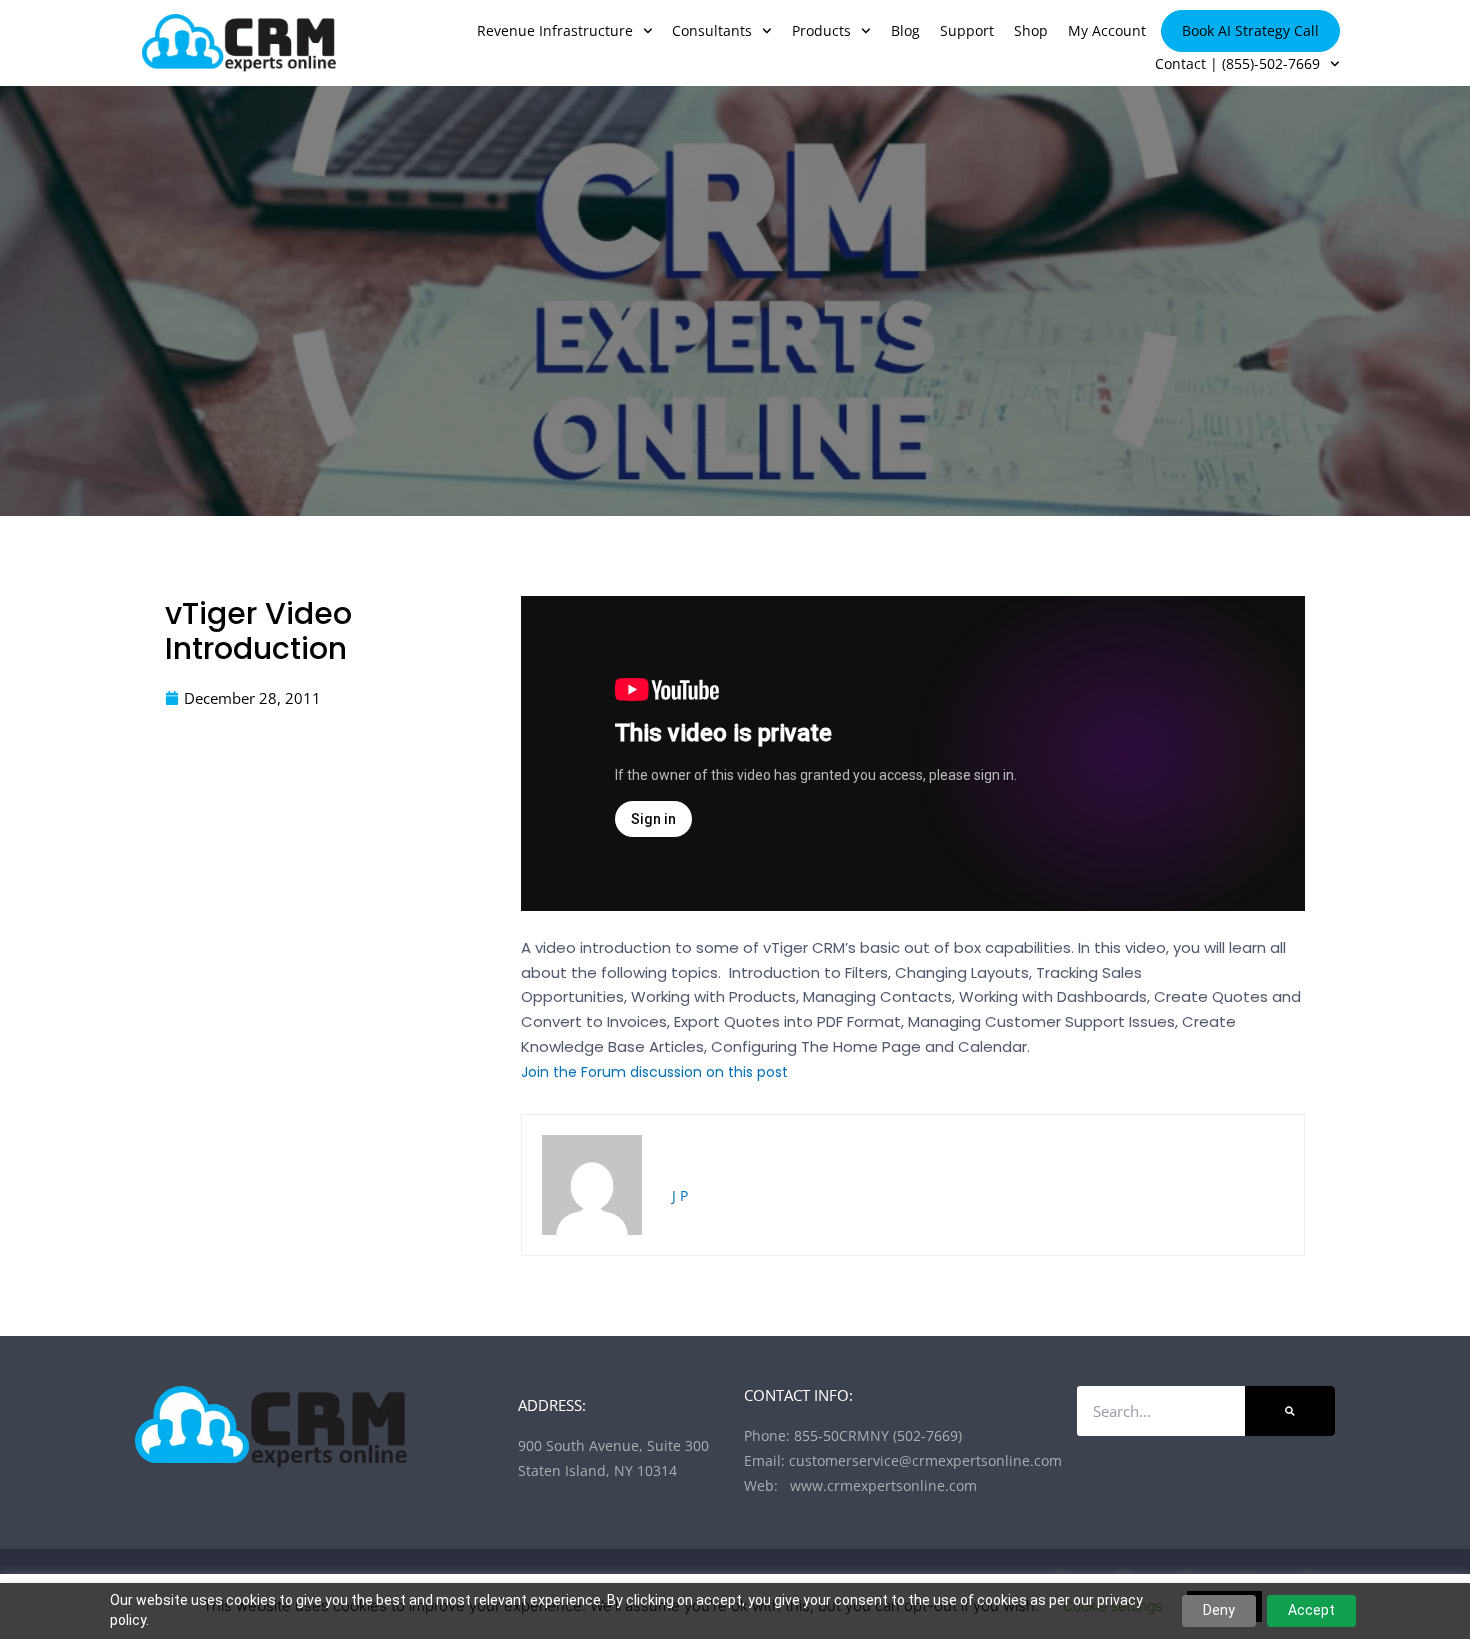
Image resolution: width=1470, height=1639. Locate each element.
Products (821, 30)
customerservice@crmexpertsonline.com (925, 1460)
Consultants (712, 30)
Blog (905, 30)
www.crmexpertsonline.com (879, 1485)
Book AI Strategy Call (1250, 30)
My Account (1107, 30)
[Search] (1290, 1411)
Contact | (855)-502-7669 (1237, 63)
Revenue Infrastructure (555, 30)
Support (967, 30)
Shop (1031, 30)
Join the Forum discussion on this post (654, 1072)
